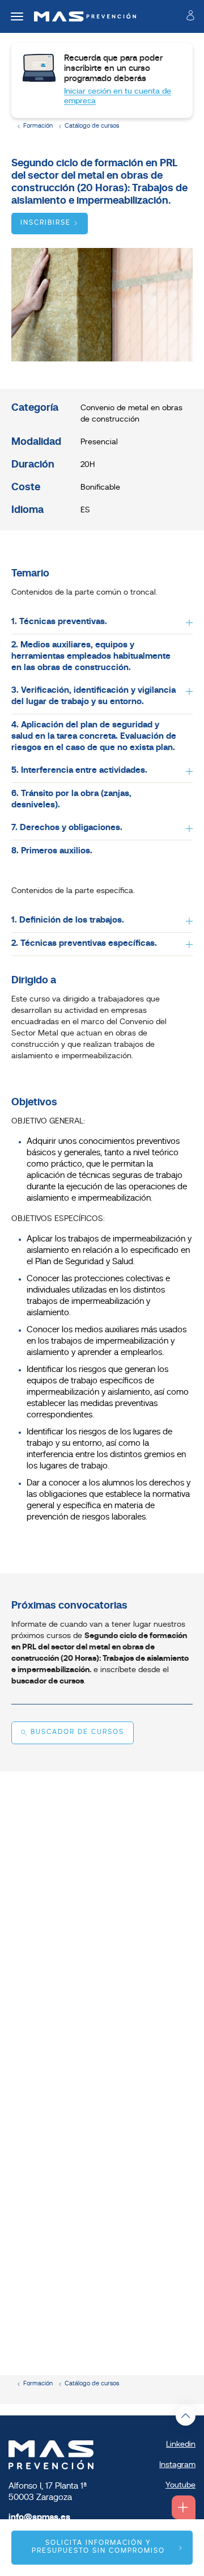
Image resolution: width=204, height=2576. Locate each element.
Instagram (177, 2465)
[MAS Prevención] (81, 16)
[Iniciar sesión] (190, 18)
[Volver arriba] (186, 2416)
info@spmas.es (39, 2518)
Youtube (180, 2485)
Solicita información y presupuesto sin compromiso (98, 2547)
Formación (38, 126)
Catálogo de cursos (92, 126)
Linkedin (181, 2445)
